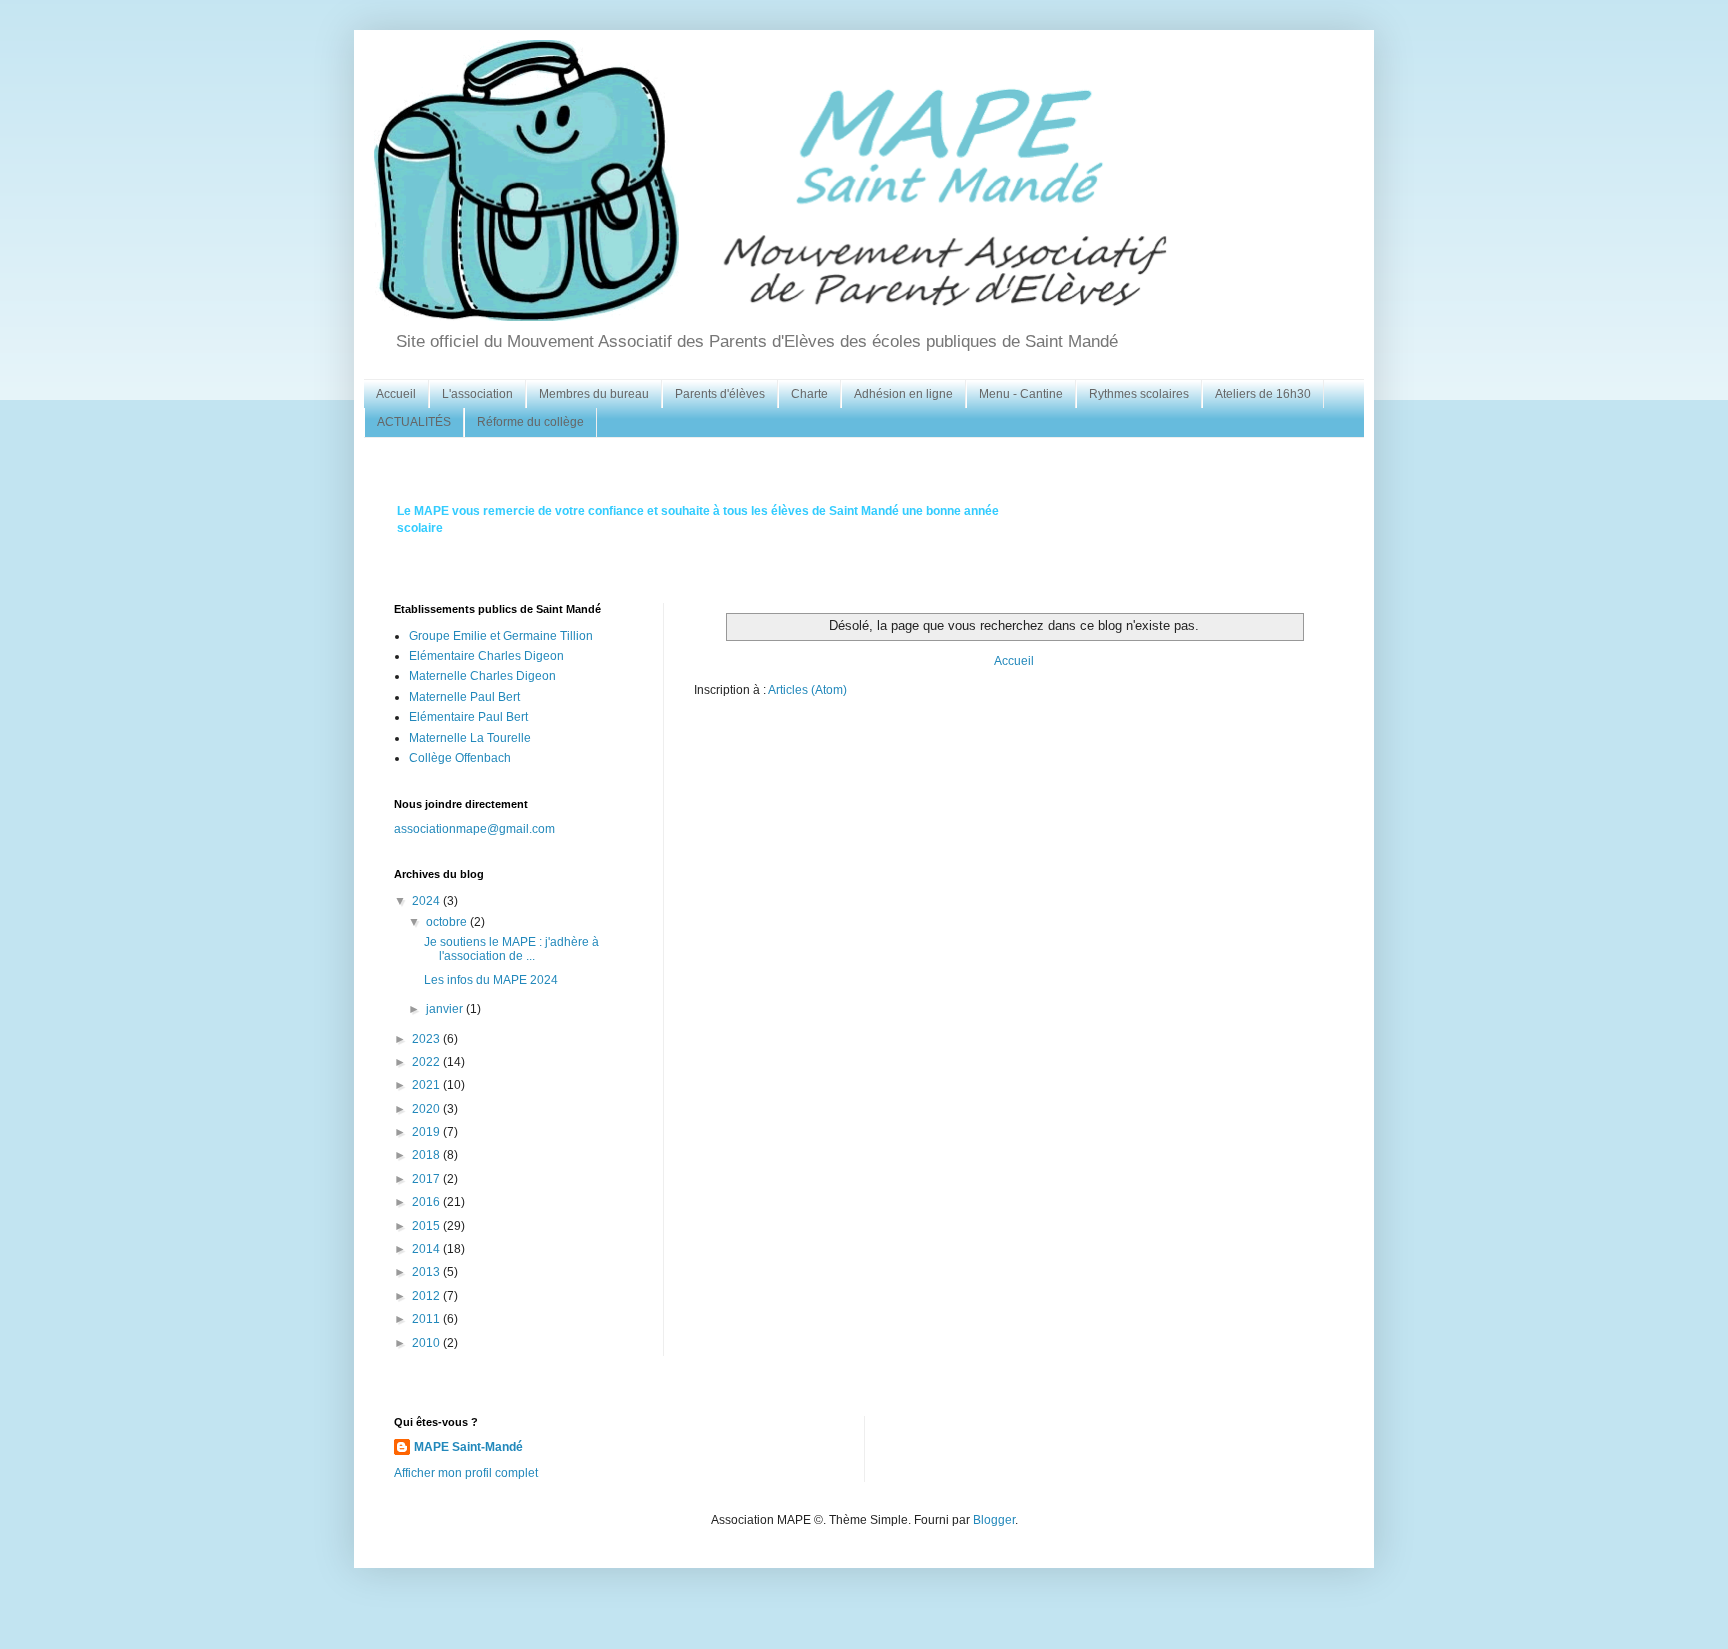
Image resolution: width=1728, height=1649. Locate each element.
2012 (427, 1296)
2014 (427, 1249)
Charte (809, 394)
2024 (427, 901)
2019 (427, 1132)
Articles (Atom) (807, 690)
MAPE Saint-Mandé (468, 1447)
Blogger (994, 1520)
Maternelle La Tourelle (470, 738)
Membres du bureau (594, 394)
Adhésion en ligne (903, 394)
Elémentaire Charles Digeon (486, 656)
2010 (427, 1343)
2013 (427, 1272)
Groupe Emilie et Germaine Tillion (501, 636)
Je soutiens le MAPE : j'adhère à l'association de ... (511, 949)
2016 (427, 1202)
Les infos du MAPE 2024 (491, 980)
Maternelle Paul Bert (464, 697)
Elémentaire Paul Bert (468, 717)
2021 (427, 1085)
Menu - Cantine (1021, 394)
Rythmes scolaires (1139, 394)
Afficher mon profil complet (466, 1473)
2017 (427, 1179)
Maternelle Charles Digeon (482, 676)
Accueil (396, 394)
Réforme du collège (530, 422)
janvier (446, 1009)
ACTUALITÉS (414, 422)
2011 (427, 1319)
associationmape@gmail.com (474, 829)
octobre (448, 922)
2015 (427, 1226)
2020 (427, 1109)
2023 (427, 1039)
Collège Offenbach (460, 758)
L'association (477, 394)
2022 (427, 1062)
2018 (427, 1155)
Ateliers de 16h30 (1263, 394)
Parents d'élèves (720, 394)
